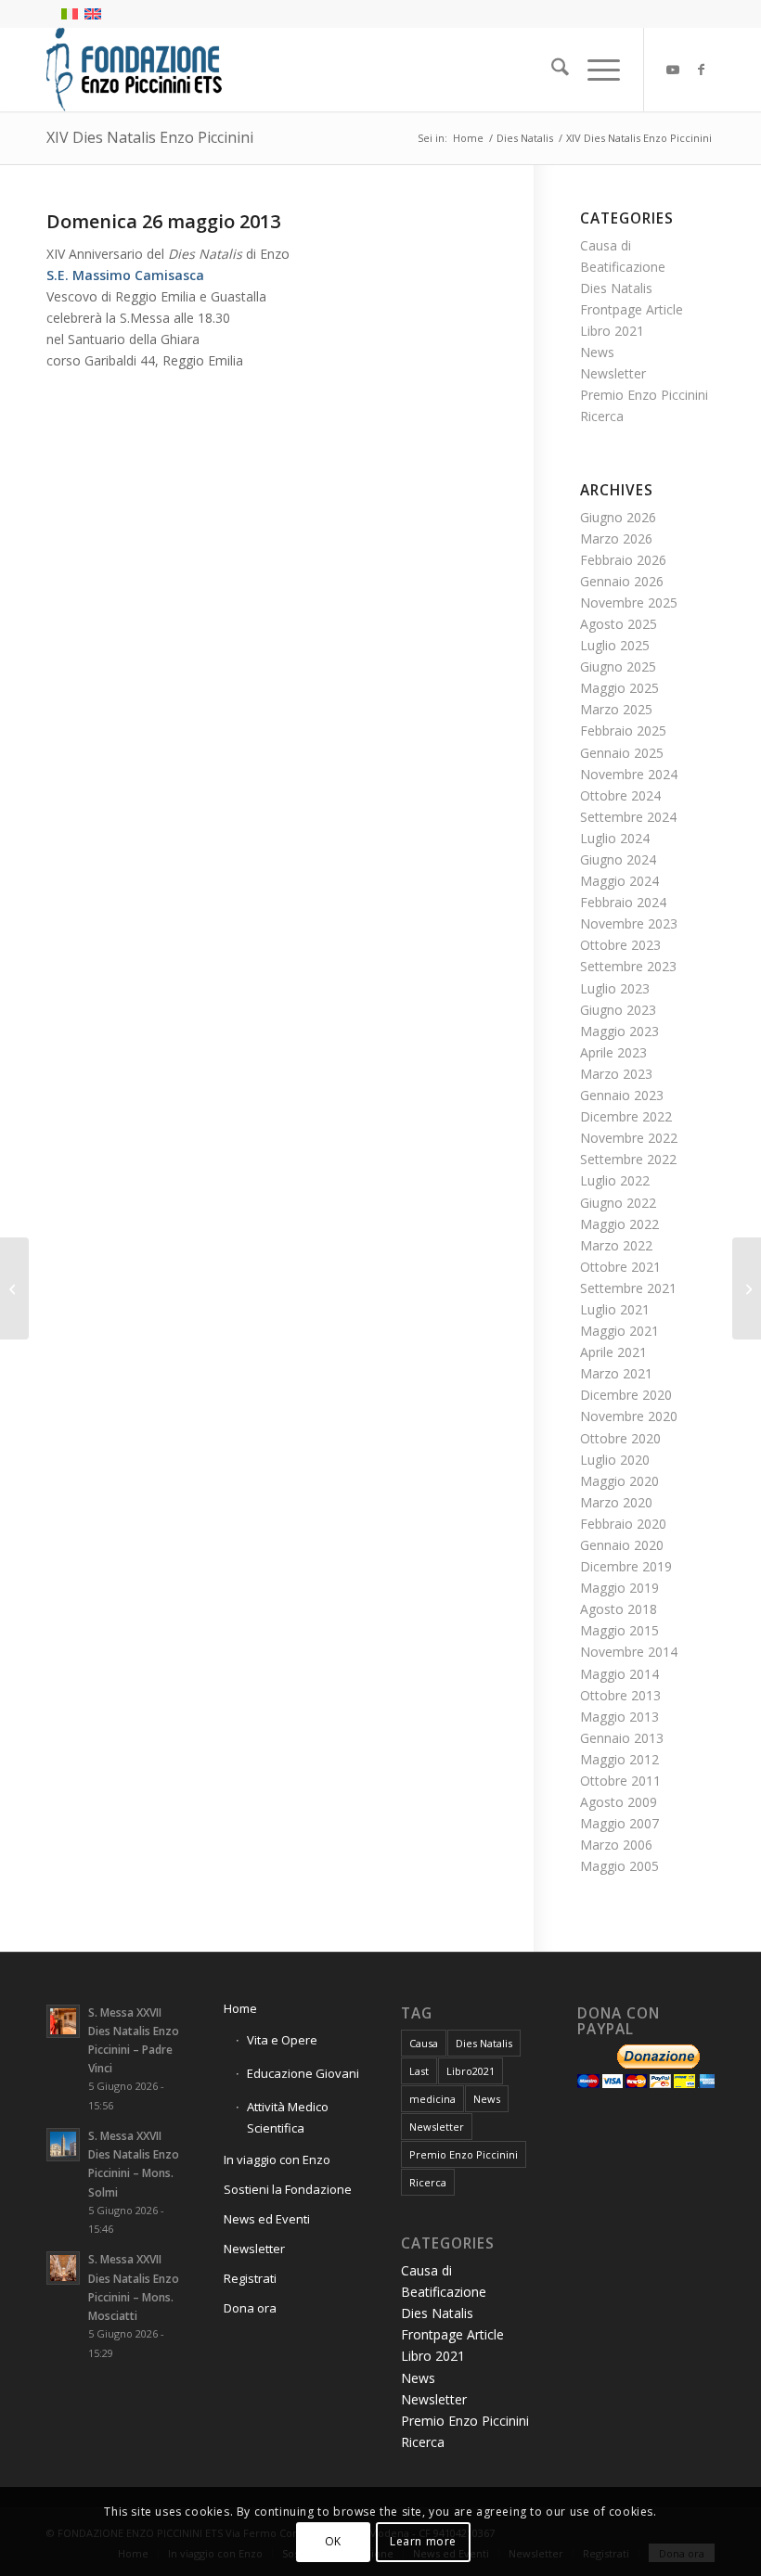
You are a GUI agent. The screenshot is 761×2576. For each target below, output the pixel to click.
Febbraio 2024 (623, 902)
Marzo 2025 (616, 709)
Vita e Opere (282, 2040)
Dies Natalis (616, 288)
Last (419, 2071)
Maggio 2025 (619, 688)
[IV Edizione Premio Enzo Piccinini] (747, 1288)
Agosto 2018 (619, 1609)
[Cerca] (551, 70)
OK (333, 2541)
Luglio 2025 (615, 645)
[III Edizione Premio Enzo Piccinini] (14, 1288)
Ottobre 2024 (620, 795)
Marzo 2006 (616, 1845)
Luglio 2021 (615, 1309)
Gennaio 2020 (622, 1545)
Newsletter (613, 373)
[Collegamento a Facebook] (701, 70)
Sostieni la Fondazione (288, 2189)
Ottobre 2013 (620, 1695)
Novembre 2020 (629, 1416)
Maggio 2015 (619, 1630)
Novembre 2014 (629, 1652)
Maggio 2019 (619, 1588)
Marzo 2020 (616, 1502)
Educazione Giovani (303, 2073)
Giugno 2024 (618, 859)
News (597, 352)
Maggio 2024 (619, 881)
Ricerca (602, 416)
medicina (432, 2099)
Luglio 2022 (615, 1180)
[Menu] (594, 70)
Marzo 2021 (616, 1373)
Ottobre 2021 (620, 1267)
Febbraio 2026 (623, 560)
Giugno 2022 (618, 1203)
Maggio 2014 (619, 1674)
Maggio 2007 (619, 1823)
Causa (424, 2043)
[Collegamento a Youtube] (673, 70)
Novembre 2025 (629, 602)
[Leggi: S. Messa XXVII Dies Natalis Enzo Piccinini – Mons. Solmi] (63, 2145)
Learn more (423, 2541)
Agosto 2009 (619, 1802)
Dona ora (250, 2308)
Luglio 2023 (615, 988)
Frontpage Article (632, 309)
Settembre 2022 (628, 1159)
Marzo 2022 (616, 1245)
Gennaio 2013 (622, 1738)
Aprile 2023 (613, 1052)
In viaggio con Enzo (277, 2159)
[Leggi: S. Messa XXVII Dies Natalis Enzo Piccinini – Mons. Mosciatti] (63, 2268)
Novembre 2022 (629, 1138)
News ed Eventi (267, 2219)
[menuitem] (551, 70)
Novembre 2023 (629, 923)
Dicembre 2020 (626, 1395)
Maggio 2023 (619, 1031)
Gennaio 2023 (622, 1095)
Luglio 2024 (615, 838)
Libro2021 (471, 2071)
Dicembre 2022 (626, 1116)
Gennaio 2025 (622, 753)
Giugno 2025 (618, 666)
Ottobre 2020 (620, 1438)
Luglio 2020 (615, 1460)
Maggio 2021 (619, 1331)
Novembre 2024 (629, 774)
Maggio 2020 (619, 1481)
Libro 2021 (612, 331)
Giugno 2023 (618, 1010)
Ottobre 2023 (620, 945)
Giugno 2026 (618, 517)
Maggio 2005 (619, 1866)
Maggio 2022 (619, 1224)
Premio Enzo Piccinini (644, 395)
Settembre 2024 (628, 817)
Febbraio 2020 (623, 1524)
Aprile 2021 (613, 1352)
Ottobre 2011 (620, 1781)
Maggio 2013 (619, 1717)
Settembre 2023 (628, 966)
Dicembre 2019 (626, 1566)
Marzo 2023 (616, 1074)
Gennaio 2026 (622, 581)
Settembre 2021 (628, 1288)
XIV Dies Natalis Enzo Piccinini (150, 137)
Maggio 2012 (619, 1759)
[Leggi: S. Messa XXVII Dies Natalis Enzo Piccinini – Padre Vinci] (63, 2021)
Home (240, 2008)
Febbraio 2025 (623, 731)
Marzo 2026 (616, 538)
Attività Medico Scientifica (288, 2117)
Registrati (250, 2278)
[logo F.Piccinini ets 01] (134, 70)
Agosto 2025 (619, 624)
